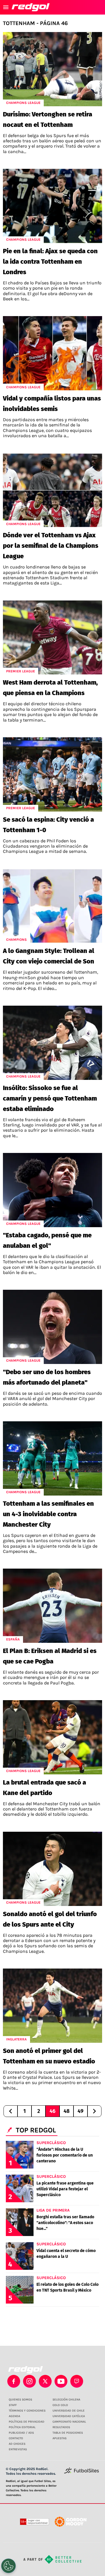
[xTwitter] (45, 2381)
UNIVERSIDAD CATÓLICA (69, 2416)
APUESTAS (60, 2438)
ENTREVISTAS (18, 2449)
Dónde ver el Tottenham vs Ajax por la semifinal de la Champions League (51, 546)
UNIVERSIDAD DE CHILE (69, 2411)
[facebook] (14, 2381)
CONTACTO (16, 2438)
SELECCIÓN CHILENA (66, 2400)
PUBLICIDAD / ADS (21, 2433)
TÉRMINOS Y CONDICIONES (27, 2411)
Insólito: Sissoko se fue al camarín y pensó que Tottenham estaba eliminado (50, 1098)
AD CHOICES (17, 2444)
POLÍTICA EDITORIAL (22, 2427)
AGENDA (14, 2416)
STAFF (13, 2405)
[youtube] (61, 2381)
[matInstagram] (29, 2381)
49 (80, 2111)
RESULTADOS (61, 2427)
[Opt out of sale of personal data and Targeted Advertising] (8, 2566)
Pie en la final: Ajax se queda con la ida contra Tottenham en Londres (50, 262)
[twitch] (77, 2381)
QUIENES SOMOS (20, 2400)
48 (66, 2111)
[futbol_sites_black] (82, 2473)
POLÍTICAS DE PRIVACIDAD (27, 2422)
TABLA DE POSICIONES (68, 2433)
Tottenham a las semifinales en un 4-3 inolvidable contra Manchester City (48, 1514)
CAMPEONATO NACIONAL (69, 2422)
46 (52, 2111)
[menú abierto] (6, 7)
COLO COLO (60, 2405)
